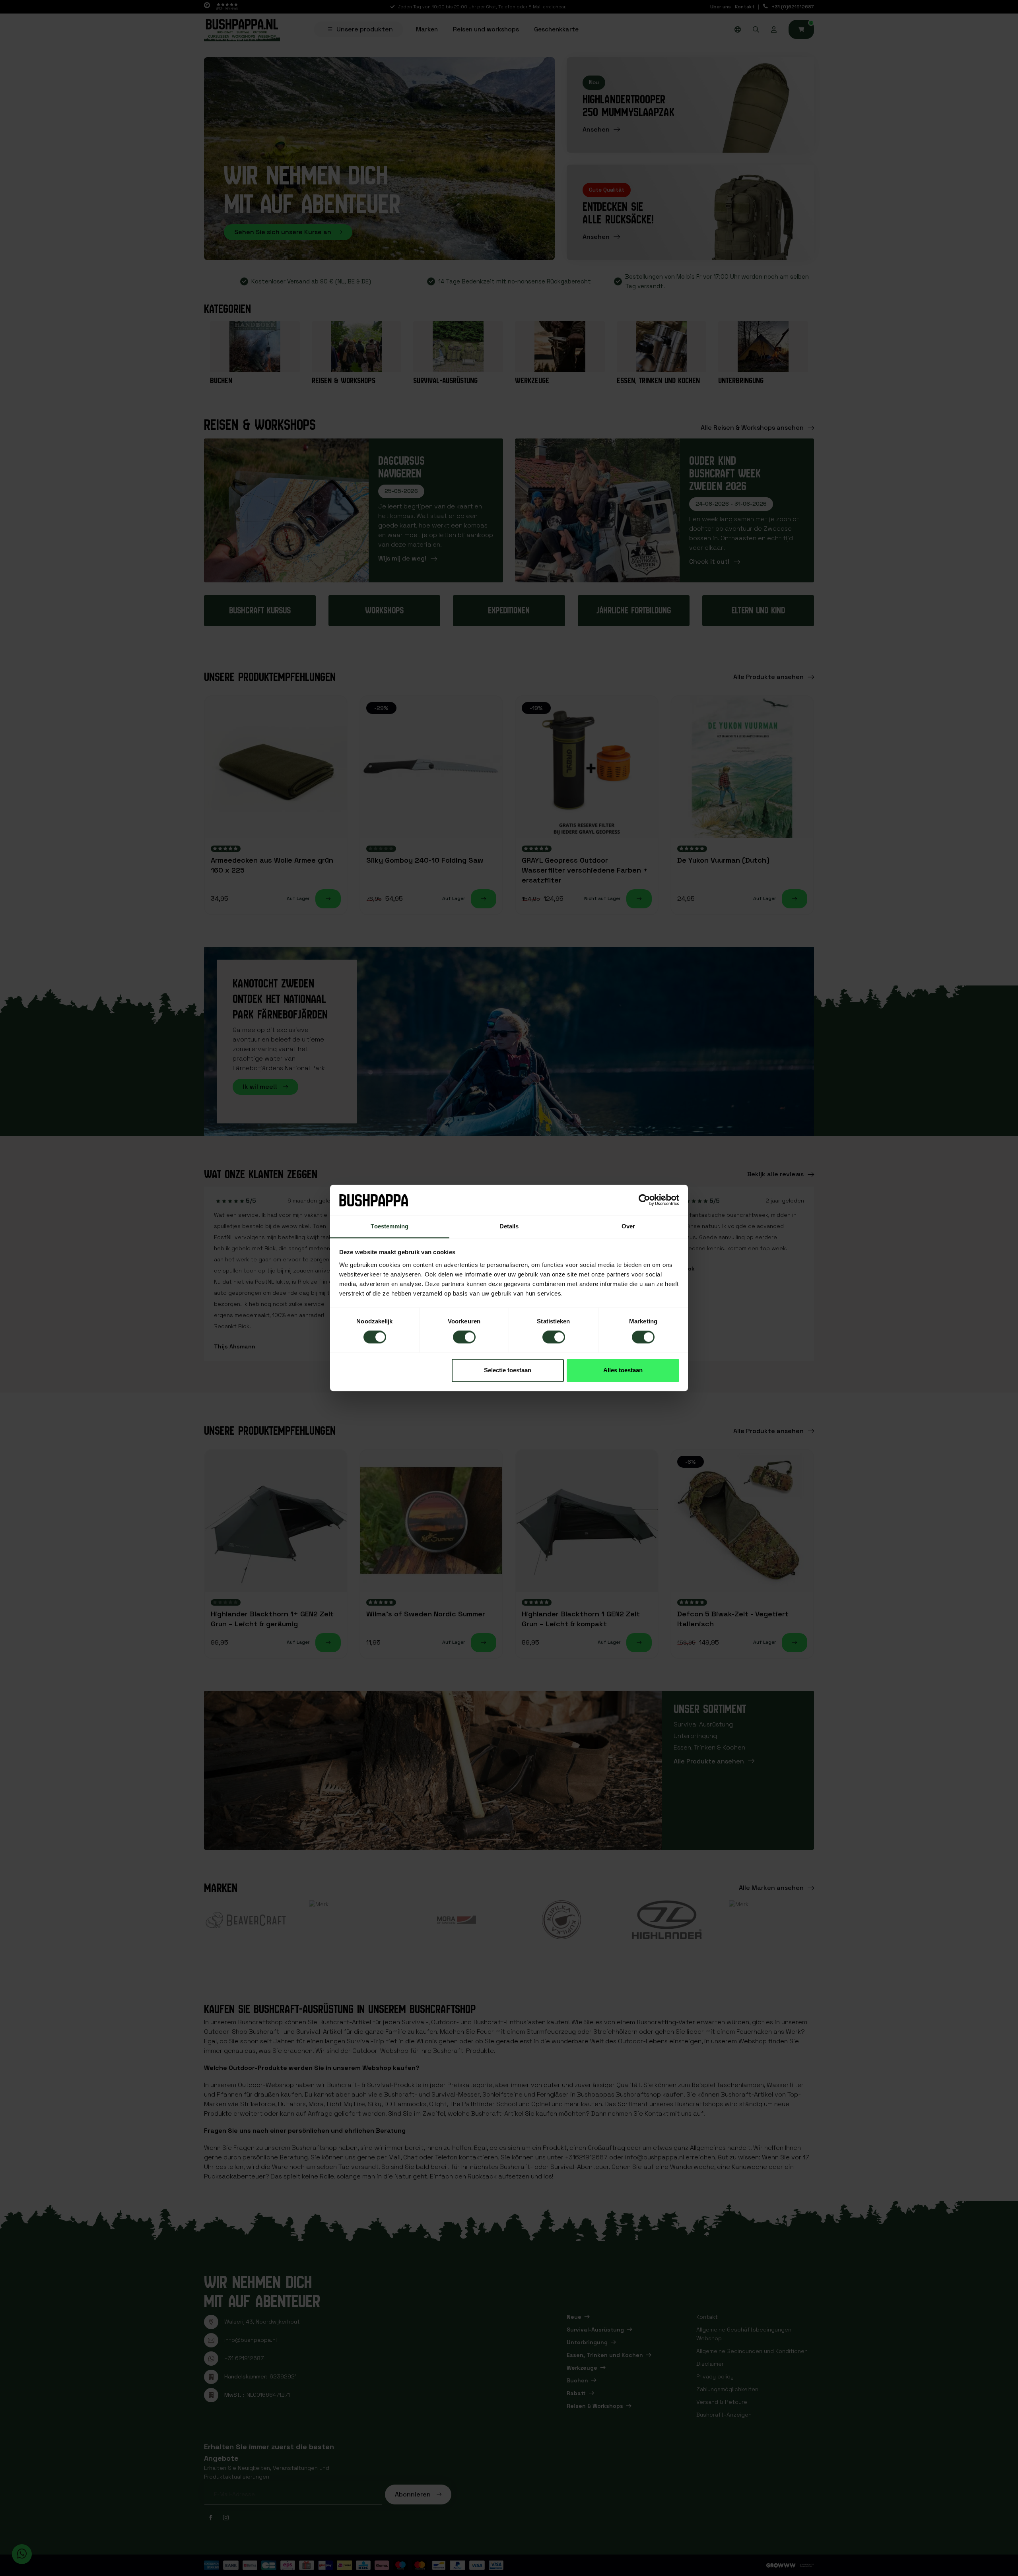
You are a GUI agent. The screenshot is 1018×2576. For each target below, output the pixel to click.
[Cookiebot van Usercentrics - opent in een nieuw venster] (644, 1200)
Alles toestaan (623, 1370)
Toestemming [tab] (390, 1226)
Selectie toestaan (508, 1370)
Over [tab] (628, 1226)
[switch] (464, 1337)
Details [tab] (509, 1226)
